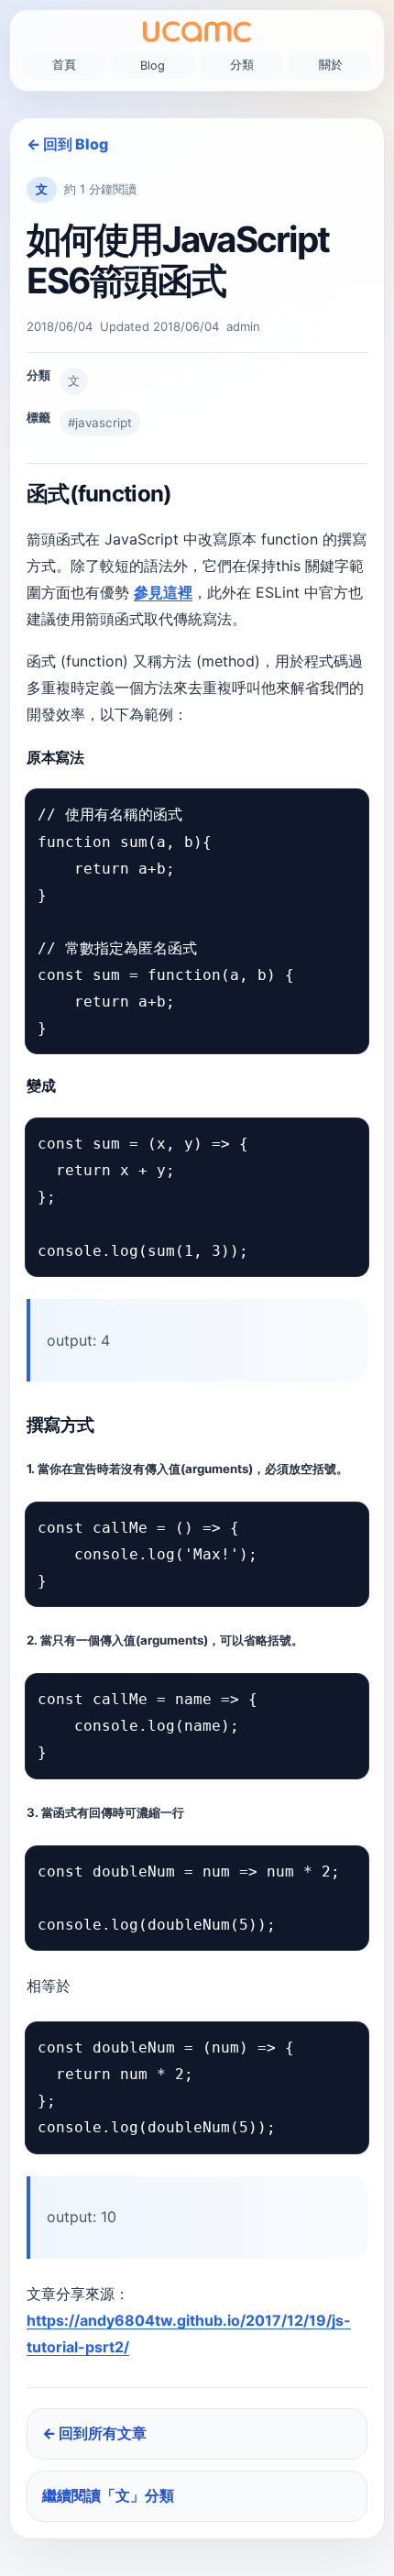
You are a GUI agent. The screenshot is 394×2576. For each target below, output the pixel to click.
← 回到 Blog (67, 144)
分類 (242, 65)
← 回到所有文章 (94, 2433)
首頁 (64, 65)
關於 (331, 65)
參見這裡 (163, 592)
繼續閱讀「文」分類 (108, 2495)
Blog (153, 66)
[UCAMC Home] (197, 32)
